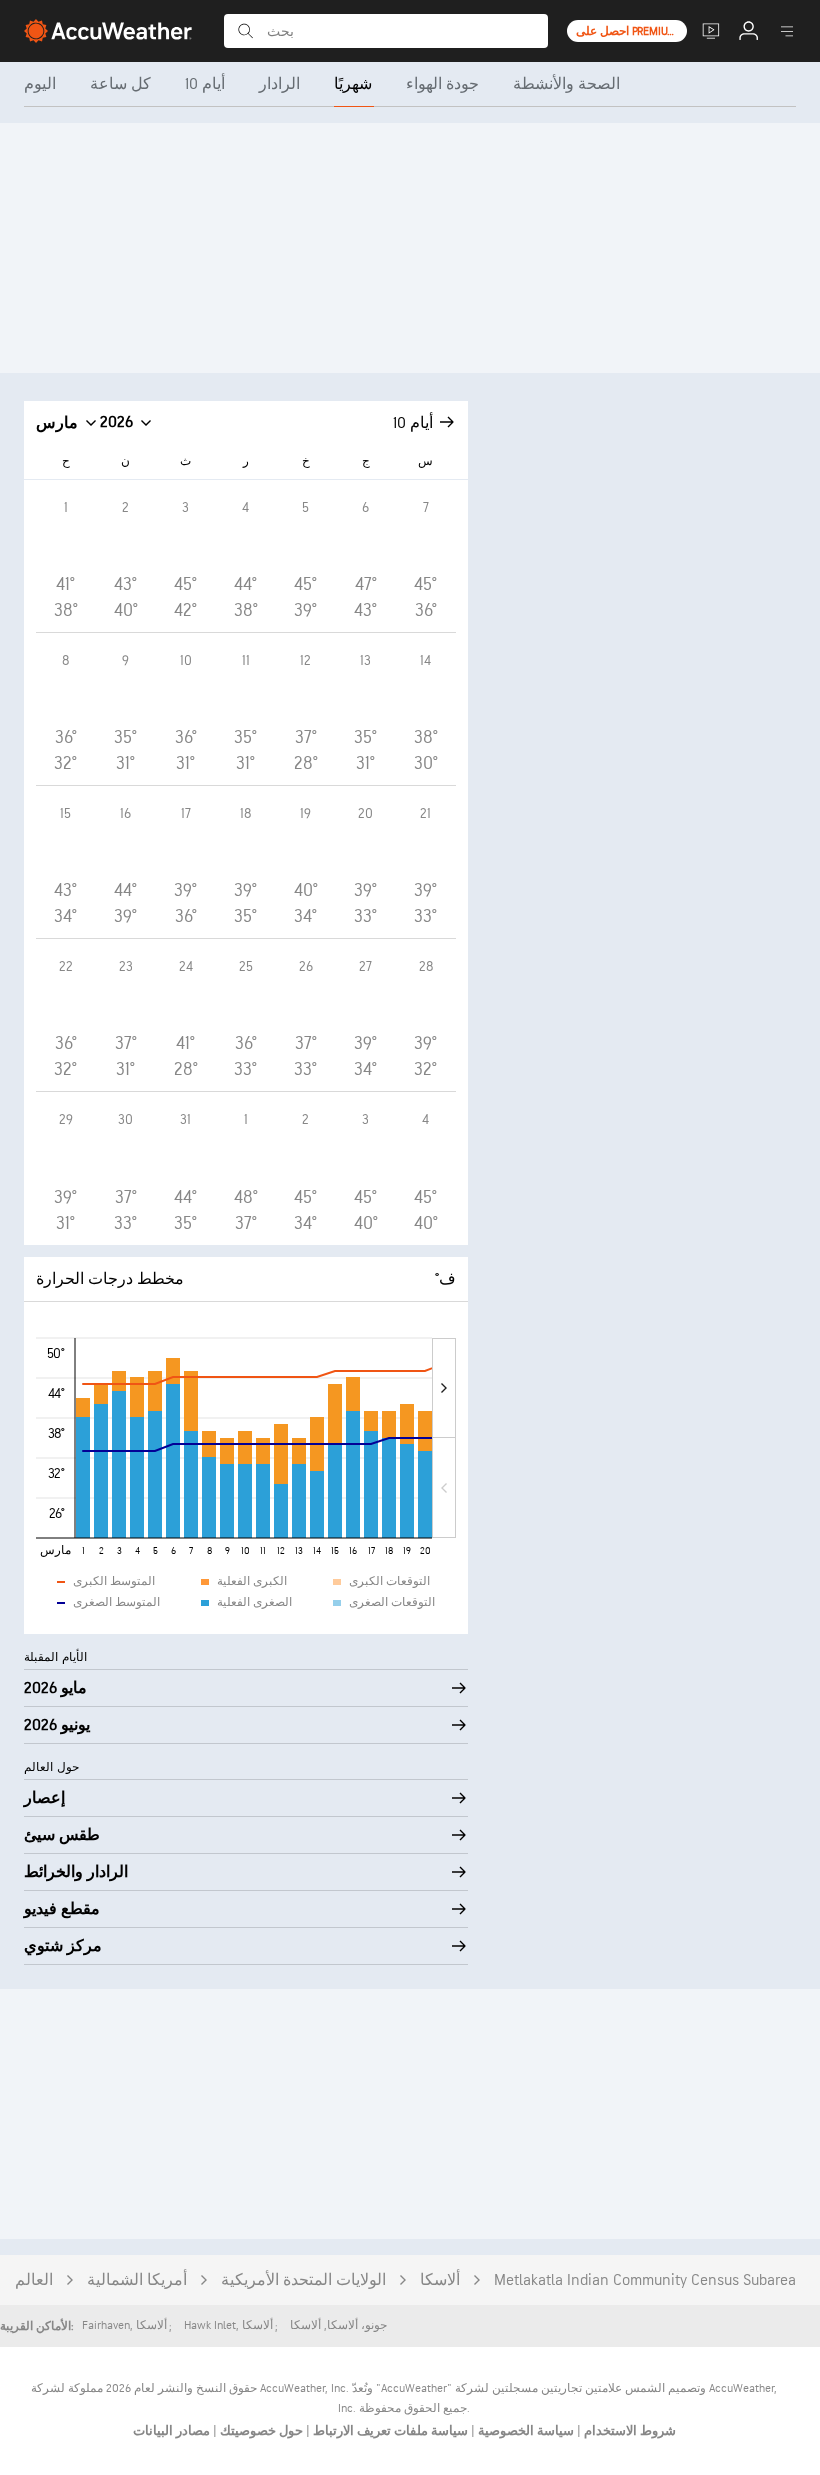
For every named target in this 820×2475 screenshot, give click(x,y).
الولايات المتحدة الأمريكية (303, 2280)
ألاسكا (440, 2280)
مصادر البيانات (171, 2431)
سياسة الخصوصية (524, 2431)
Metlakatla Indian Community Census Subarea (645, 2280)
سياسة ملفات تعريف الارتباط (389, 2431)
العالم (34, 2280)
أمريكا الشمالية (137, 2280)
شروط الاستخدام (628, 2431)
